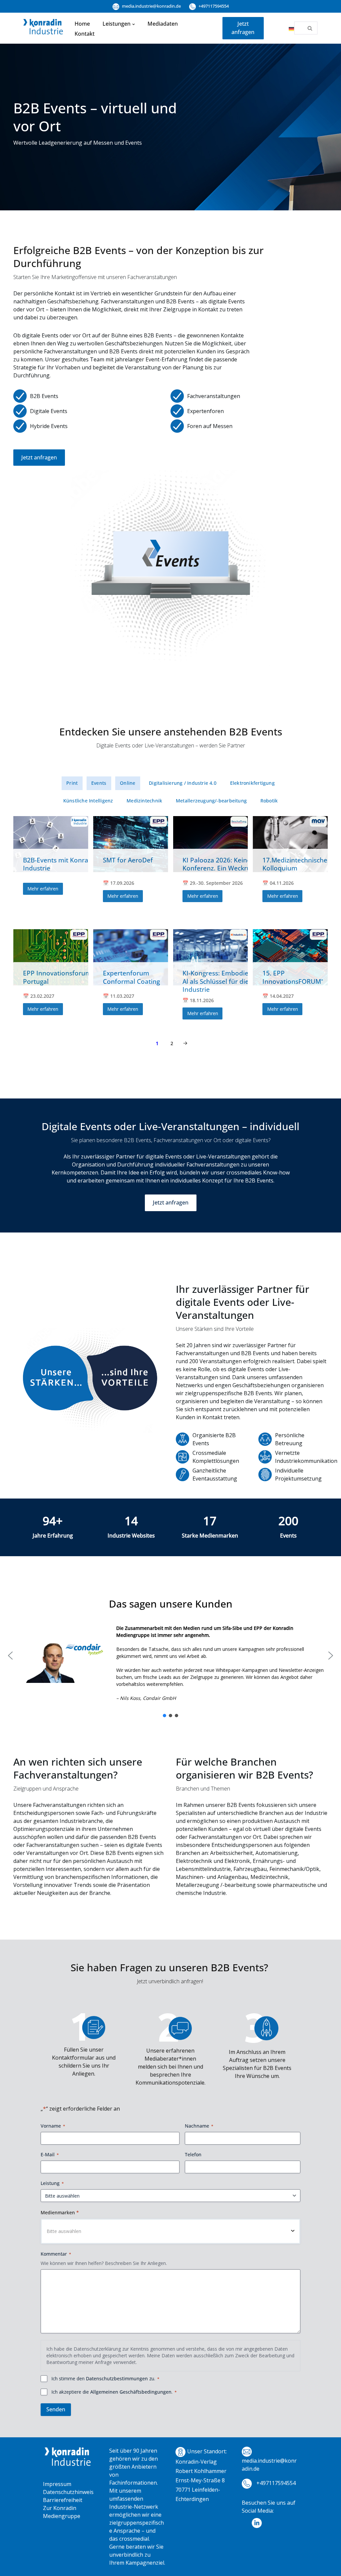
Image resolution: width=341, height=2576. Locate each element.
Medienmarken (60, 2212)
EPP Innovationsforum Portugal (57, 977)
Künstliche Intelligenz (88, 801)
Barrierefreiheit (63, 2500)
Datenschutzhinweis (68, 2492)
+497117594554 (213, 6)
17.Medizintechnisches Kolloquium (296, 864)
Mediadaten (163, 24)
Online (128, 783)
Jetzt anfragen (243, 28)
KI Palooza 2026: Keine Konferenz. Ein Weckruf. (219, 864)
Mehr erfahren (43, 889)
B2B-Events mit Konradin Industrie (60, 864)
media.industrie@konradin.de (151, 6)
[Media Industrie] (43, 28)
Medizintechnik (144, 801)
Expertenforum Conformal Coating (131, 977)
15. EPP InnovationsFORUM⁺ (293, 977)
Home (82, 24)
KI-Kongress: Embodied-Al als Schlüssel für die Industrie (218, 981)
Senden (56, 2409)
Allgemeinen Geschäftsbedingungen (131, 2392)
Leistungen (117, 24)
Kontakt (85, 34)
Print (72, 783)
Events (99, 783)
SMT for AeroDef (128, 860)
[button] (134, 24)
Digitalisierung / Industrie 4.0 (183, 783)
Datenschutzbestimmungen (117, 2378)
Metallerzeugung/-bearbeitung (211, 801)
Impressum (57, 2484)
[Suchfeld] (310, 28)
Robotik (269, 801)
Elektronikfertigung (252, 783)
